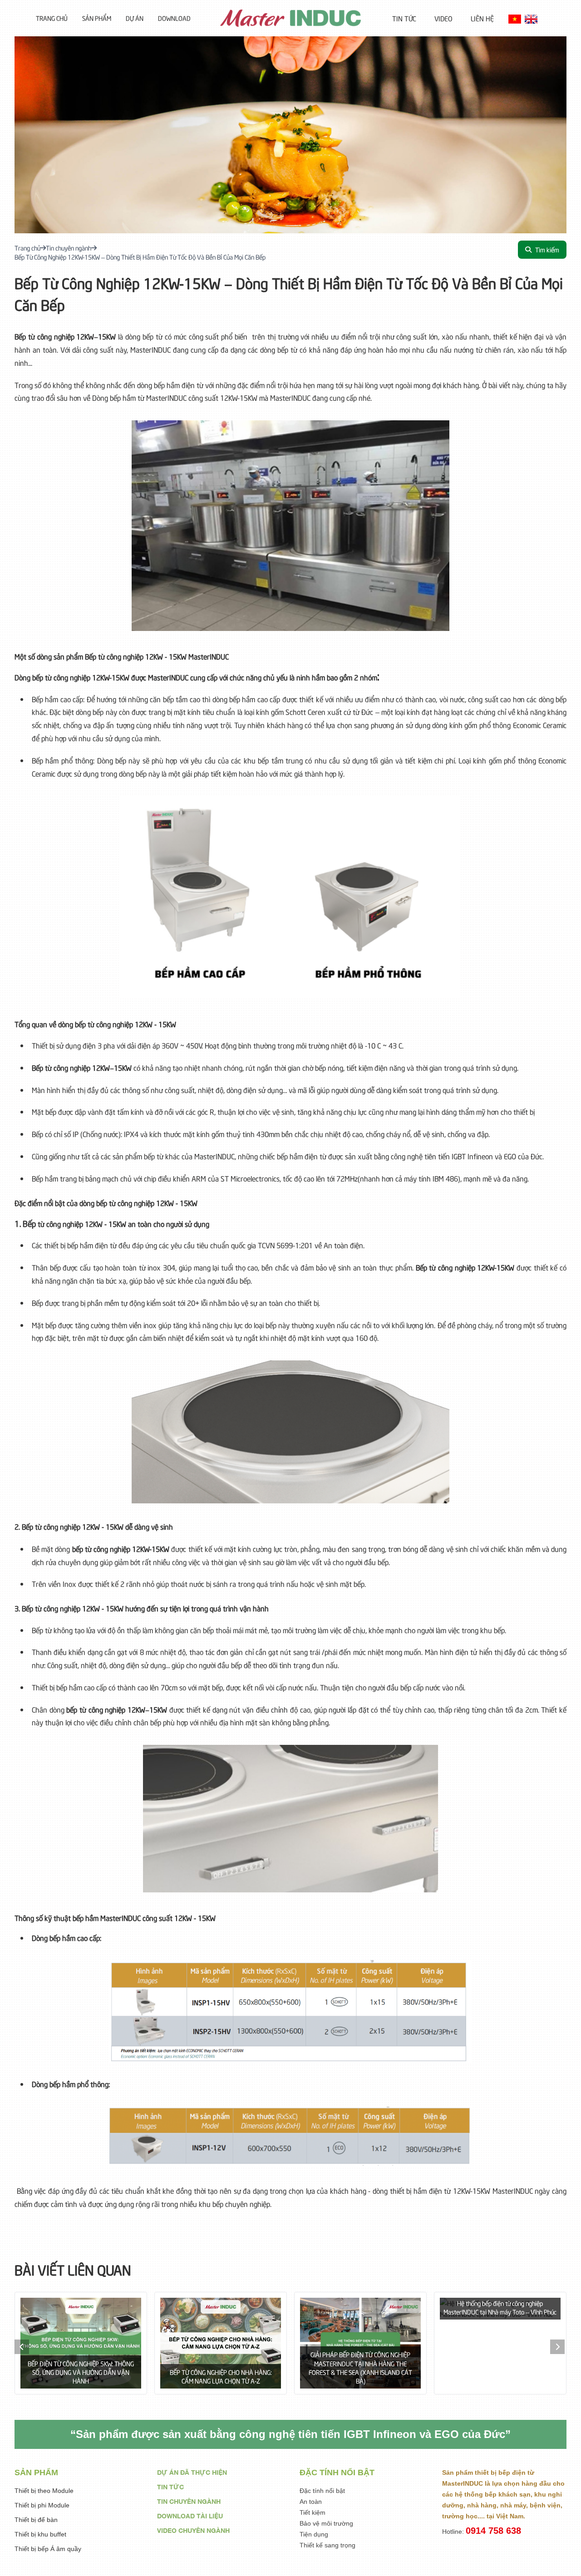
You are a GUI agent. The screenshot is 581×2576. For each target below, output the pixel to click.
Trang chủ (52, 18)
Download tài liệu (190, 2516)
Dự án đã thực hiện (192, 2472)
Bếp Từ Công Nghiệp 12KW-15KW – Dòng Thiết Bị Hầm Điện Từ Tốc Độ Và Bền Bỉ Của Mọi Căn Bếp (140, 257)
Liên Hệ (482, 18)
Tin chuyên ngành (69, 248)
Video (443, 18)
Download (174, 18)
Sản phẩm (97, 18)
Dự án (135, 18)
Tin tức (404, 18)
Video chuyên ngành (193, 2530)
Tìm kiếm (547, 249)
